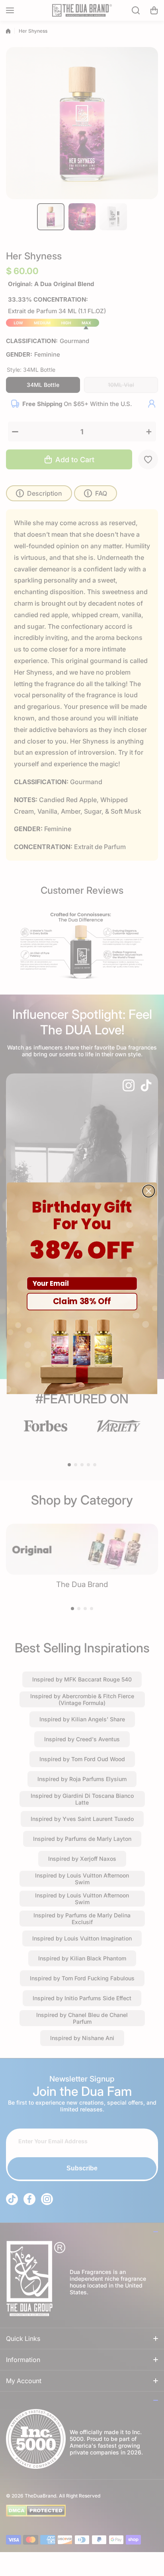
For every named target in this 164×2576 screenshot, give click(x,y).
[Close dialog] (148, 1191)
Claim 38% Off (82, 1301)
